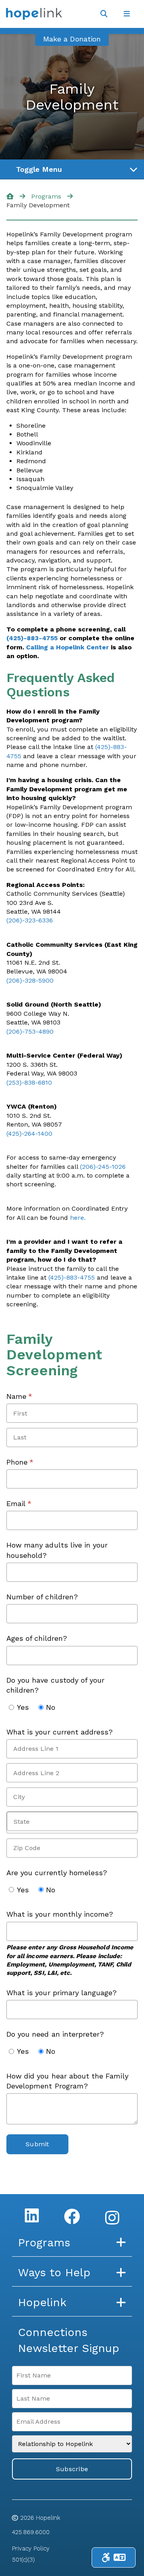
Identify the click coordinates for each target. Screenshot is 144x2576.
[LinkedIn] (32, 2215)
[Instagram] (112, 2218)
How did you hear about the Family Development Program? (67, 2081)
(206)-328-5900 (30, 980)
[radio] (11, 1707)
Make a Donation (72, 39)
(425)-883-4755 (32, 638)
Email (33, 1503)
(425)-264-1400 (29, 1134)
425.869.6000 (31, 2532)
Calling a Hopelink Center (67, 647)
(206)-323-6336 (30, 920)
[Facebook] (72, 2216)
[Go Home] (10, 196)
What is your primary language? (62, 1993)
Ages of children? (37, 1638)
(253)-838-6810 (29, 1083)
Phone (34, 1462)
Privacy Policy (31, 2548)
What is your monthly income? (60, 1914)
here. (78, 1218)
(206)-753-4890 (30, 1031)
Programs (46, 196)
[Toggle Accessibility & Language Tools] (114, 2557)
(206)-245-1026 (103, 1167)
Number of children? (42, 1597)
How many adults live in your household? (57, 1550)
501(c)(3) (23, 2560)
